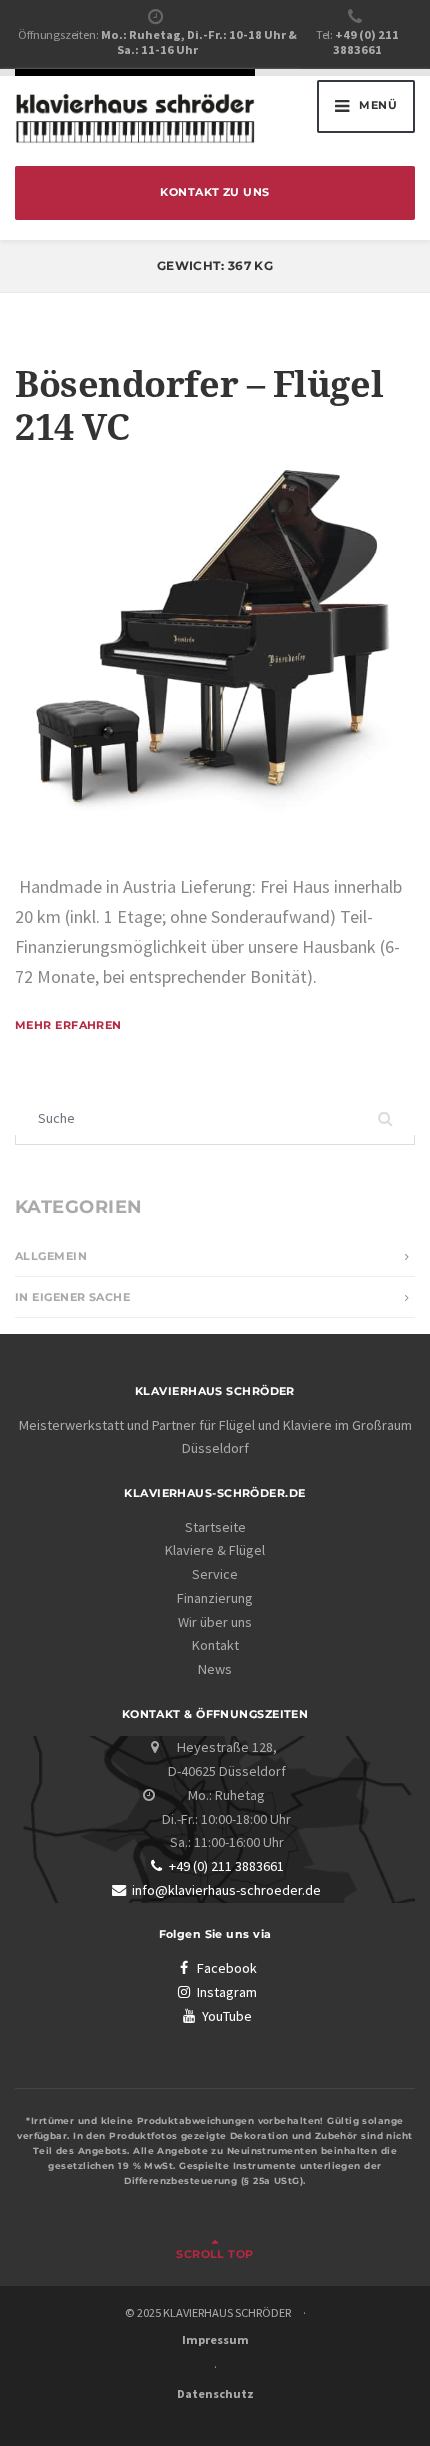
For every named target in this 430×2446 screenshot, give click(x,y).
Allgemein (51, 1256)
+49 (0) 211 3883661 (226, 1866)
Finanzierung (215, 1598)
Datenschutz (215, 2393)
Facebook (227, 1968)
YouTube (227, 2016)
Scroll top (214, 2254)
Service (215, 1574)
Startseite (215, 1527)
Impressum (215, 2339)
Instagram (227, 1992)
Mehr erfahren (68, 1025)
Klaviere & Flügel (215, 1550)
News (215, 1669)
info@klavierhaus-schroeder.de (226, 1890)
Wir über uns (215, 1622)
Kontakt (215, 1645)
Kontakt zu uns (214, 192)
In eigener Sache (72, 1297)
